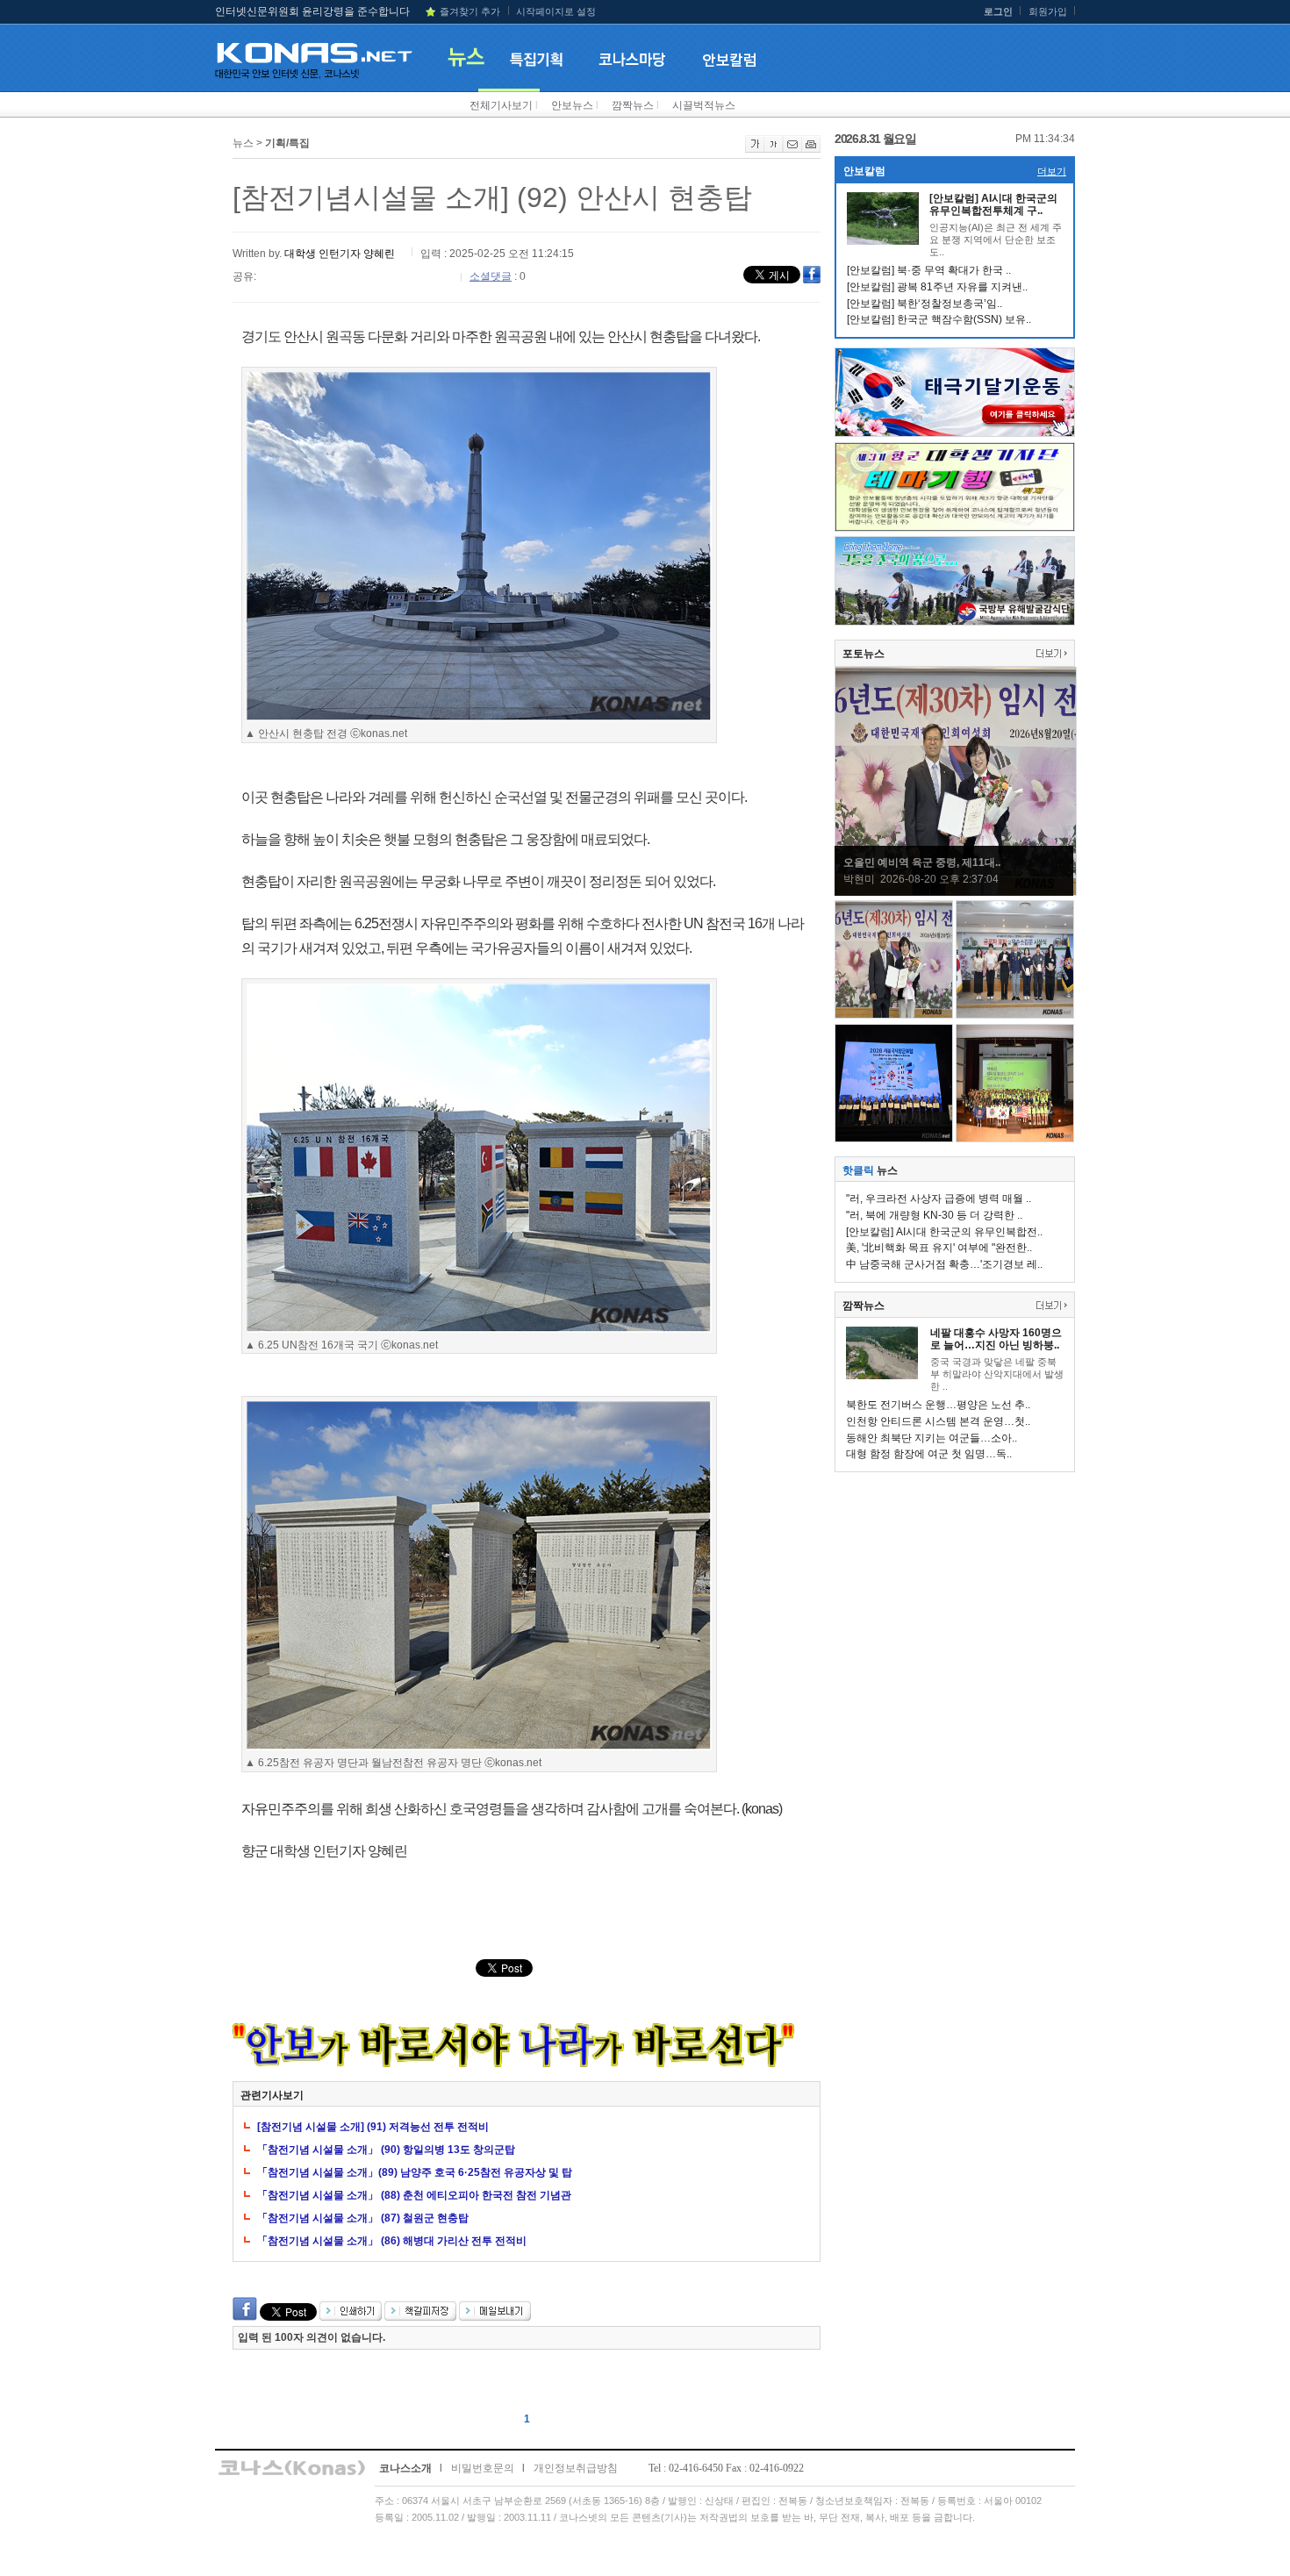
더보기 (1052, 171)
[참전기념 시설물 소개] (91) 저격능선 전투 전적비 (373, 2127)
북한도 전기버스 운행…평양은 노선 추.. (938, 1405)
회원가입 (1048, 11)
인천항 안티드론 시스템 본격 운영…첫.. (938, 1421)
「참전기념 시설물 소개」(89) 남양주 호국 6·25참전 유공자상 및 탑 (415, 2172)
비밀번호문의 (483, 2468)
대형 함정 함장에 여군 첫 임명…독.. (929, 1454)
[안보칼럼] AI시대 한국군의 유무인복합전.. (944, 1232)
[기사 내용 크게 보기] (755, 149)
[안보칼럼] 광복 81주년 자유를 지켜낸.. (937, 287)
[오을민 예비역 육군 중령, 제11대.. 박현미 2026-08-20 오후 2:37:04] (956, 892)
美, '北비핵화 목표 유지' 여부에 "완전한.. (939, 1248)
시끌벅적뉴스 (704, 105)
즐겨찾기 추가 (470, 11)
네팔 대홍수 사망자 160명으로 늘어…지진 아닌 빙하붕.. (996, 1339)
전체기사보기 (501, 105)
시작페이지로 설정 (556, 11)
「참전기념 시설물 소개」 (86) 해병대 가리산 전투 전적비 (392, 2241)
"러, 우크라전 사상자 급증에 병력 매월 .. (939, 1199)
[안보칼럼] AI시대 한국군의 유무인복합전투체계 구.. (993, 204)
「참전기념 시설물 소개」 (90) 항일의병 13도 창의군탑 (386, 2150)
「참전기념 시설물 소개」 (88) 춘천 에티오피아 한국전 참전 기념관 (414, 2195)
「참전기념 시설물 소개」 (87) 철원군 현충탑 (363, 2218)
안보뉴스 (572, 105)
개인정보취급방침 (576, 2468)
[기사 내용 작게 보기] (774, 149)
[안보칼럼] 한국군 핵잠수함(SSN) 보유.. (939, 319)
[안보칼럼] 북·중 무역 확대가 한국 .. (929, 270)
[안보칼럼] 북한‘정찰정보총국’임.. (924, 304)
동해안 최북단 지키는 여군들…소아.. (932, 1438)
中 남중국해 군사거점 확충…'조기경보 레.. (944, 1264)
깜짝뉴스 (633, 105)
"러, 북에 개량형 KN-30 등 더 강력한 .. (934, 1215)
